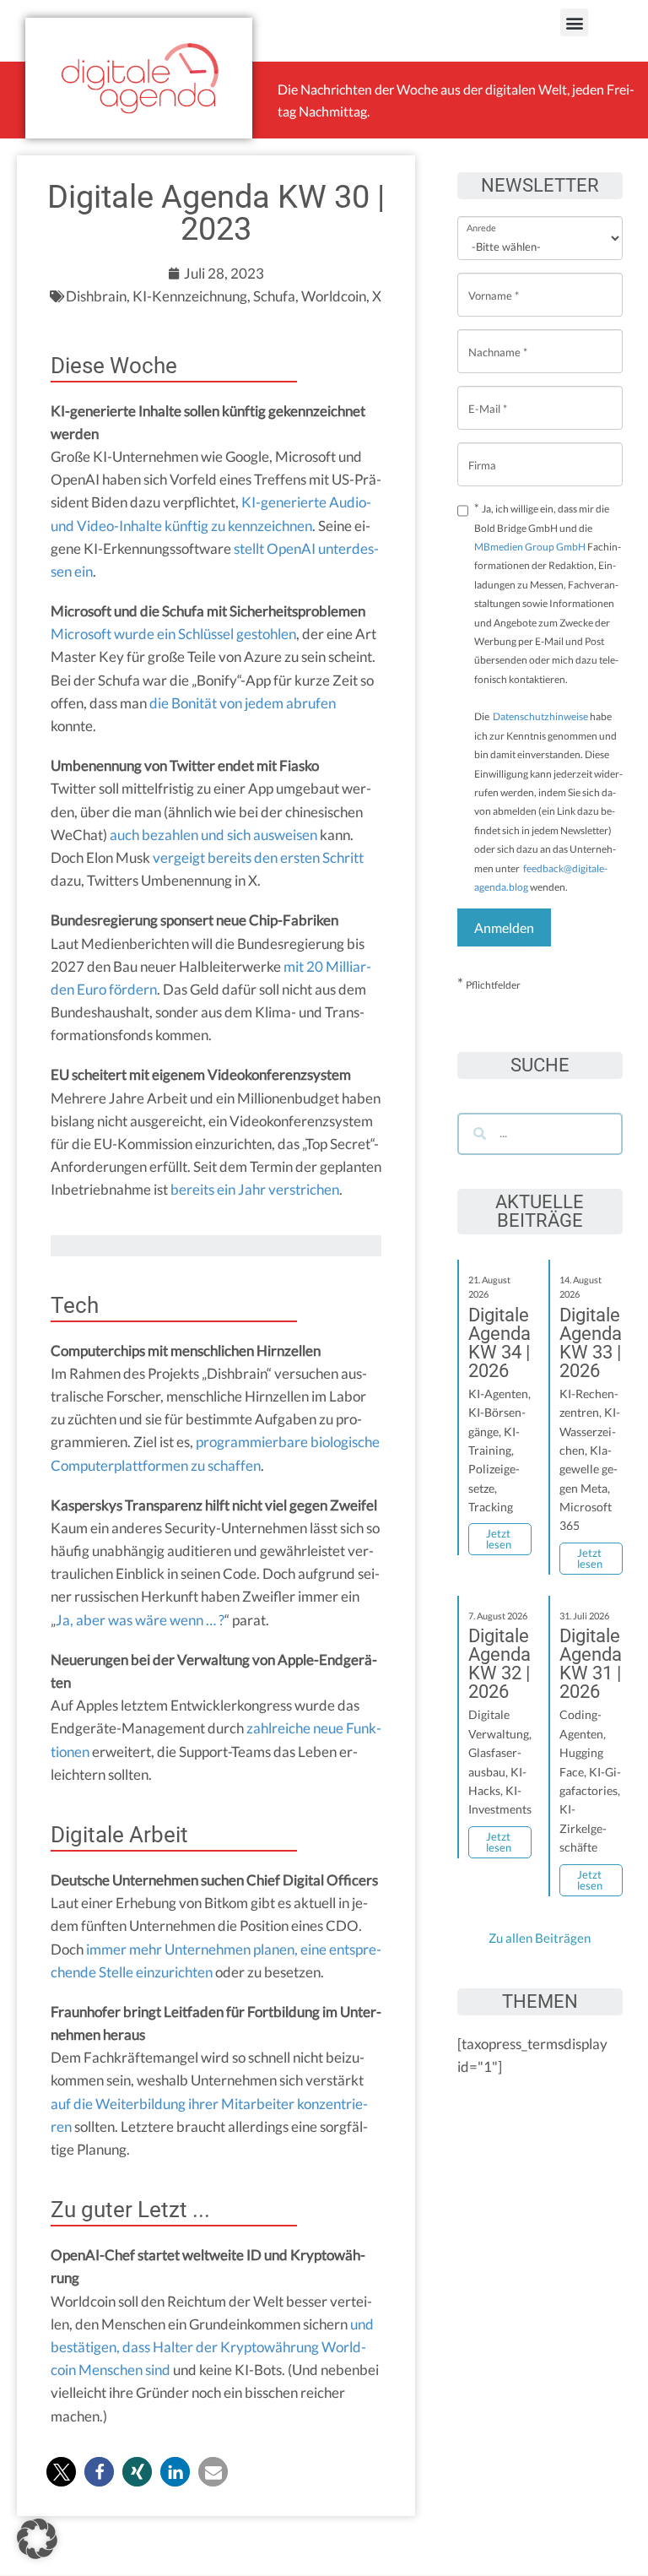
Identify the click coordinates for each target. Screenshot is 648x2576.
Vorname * (494, 282)
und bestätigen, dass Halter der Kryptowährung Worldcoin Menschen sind (212, 2347)
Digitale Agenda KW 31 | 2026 (591, 1664)
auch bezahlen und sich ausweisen (213, 835)
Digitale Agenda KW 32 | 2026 (499, 1664)
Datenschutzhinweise (540, 716)
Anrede (481, 217)
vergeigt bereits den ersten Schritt (258, 857)
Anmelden (504, 927)
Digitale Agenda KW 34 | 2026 (499, 1343)
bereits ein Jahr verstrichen (255, 1189)
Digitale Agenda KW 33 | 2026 (591, 1343)
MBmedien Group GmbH (530, 547)
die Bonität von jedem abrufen (243, 703)
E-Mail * (488, 396)
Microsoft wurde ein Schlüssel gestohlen (173, 634)
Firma (482, 452)
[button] (574, 22)
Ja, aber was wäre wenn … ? (140, 1620)
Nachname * (498, 339)
